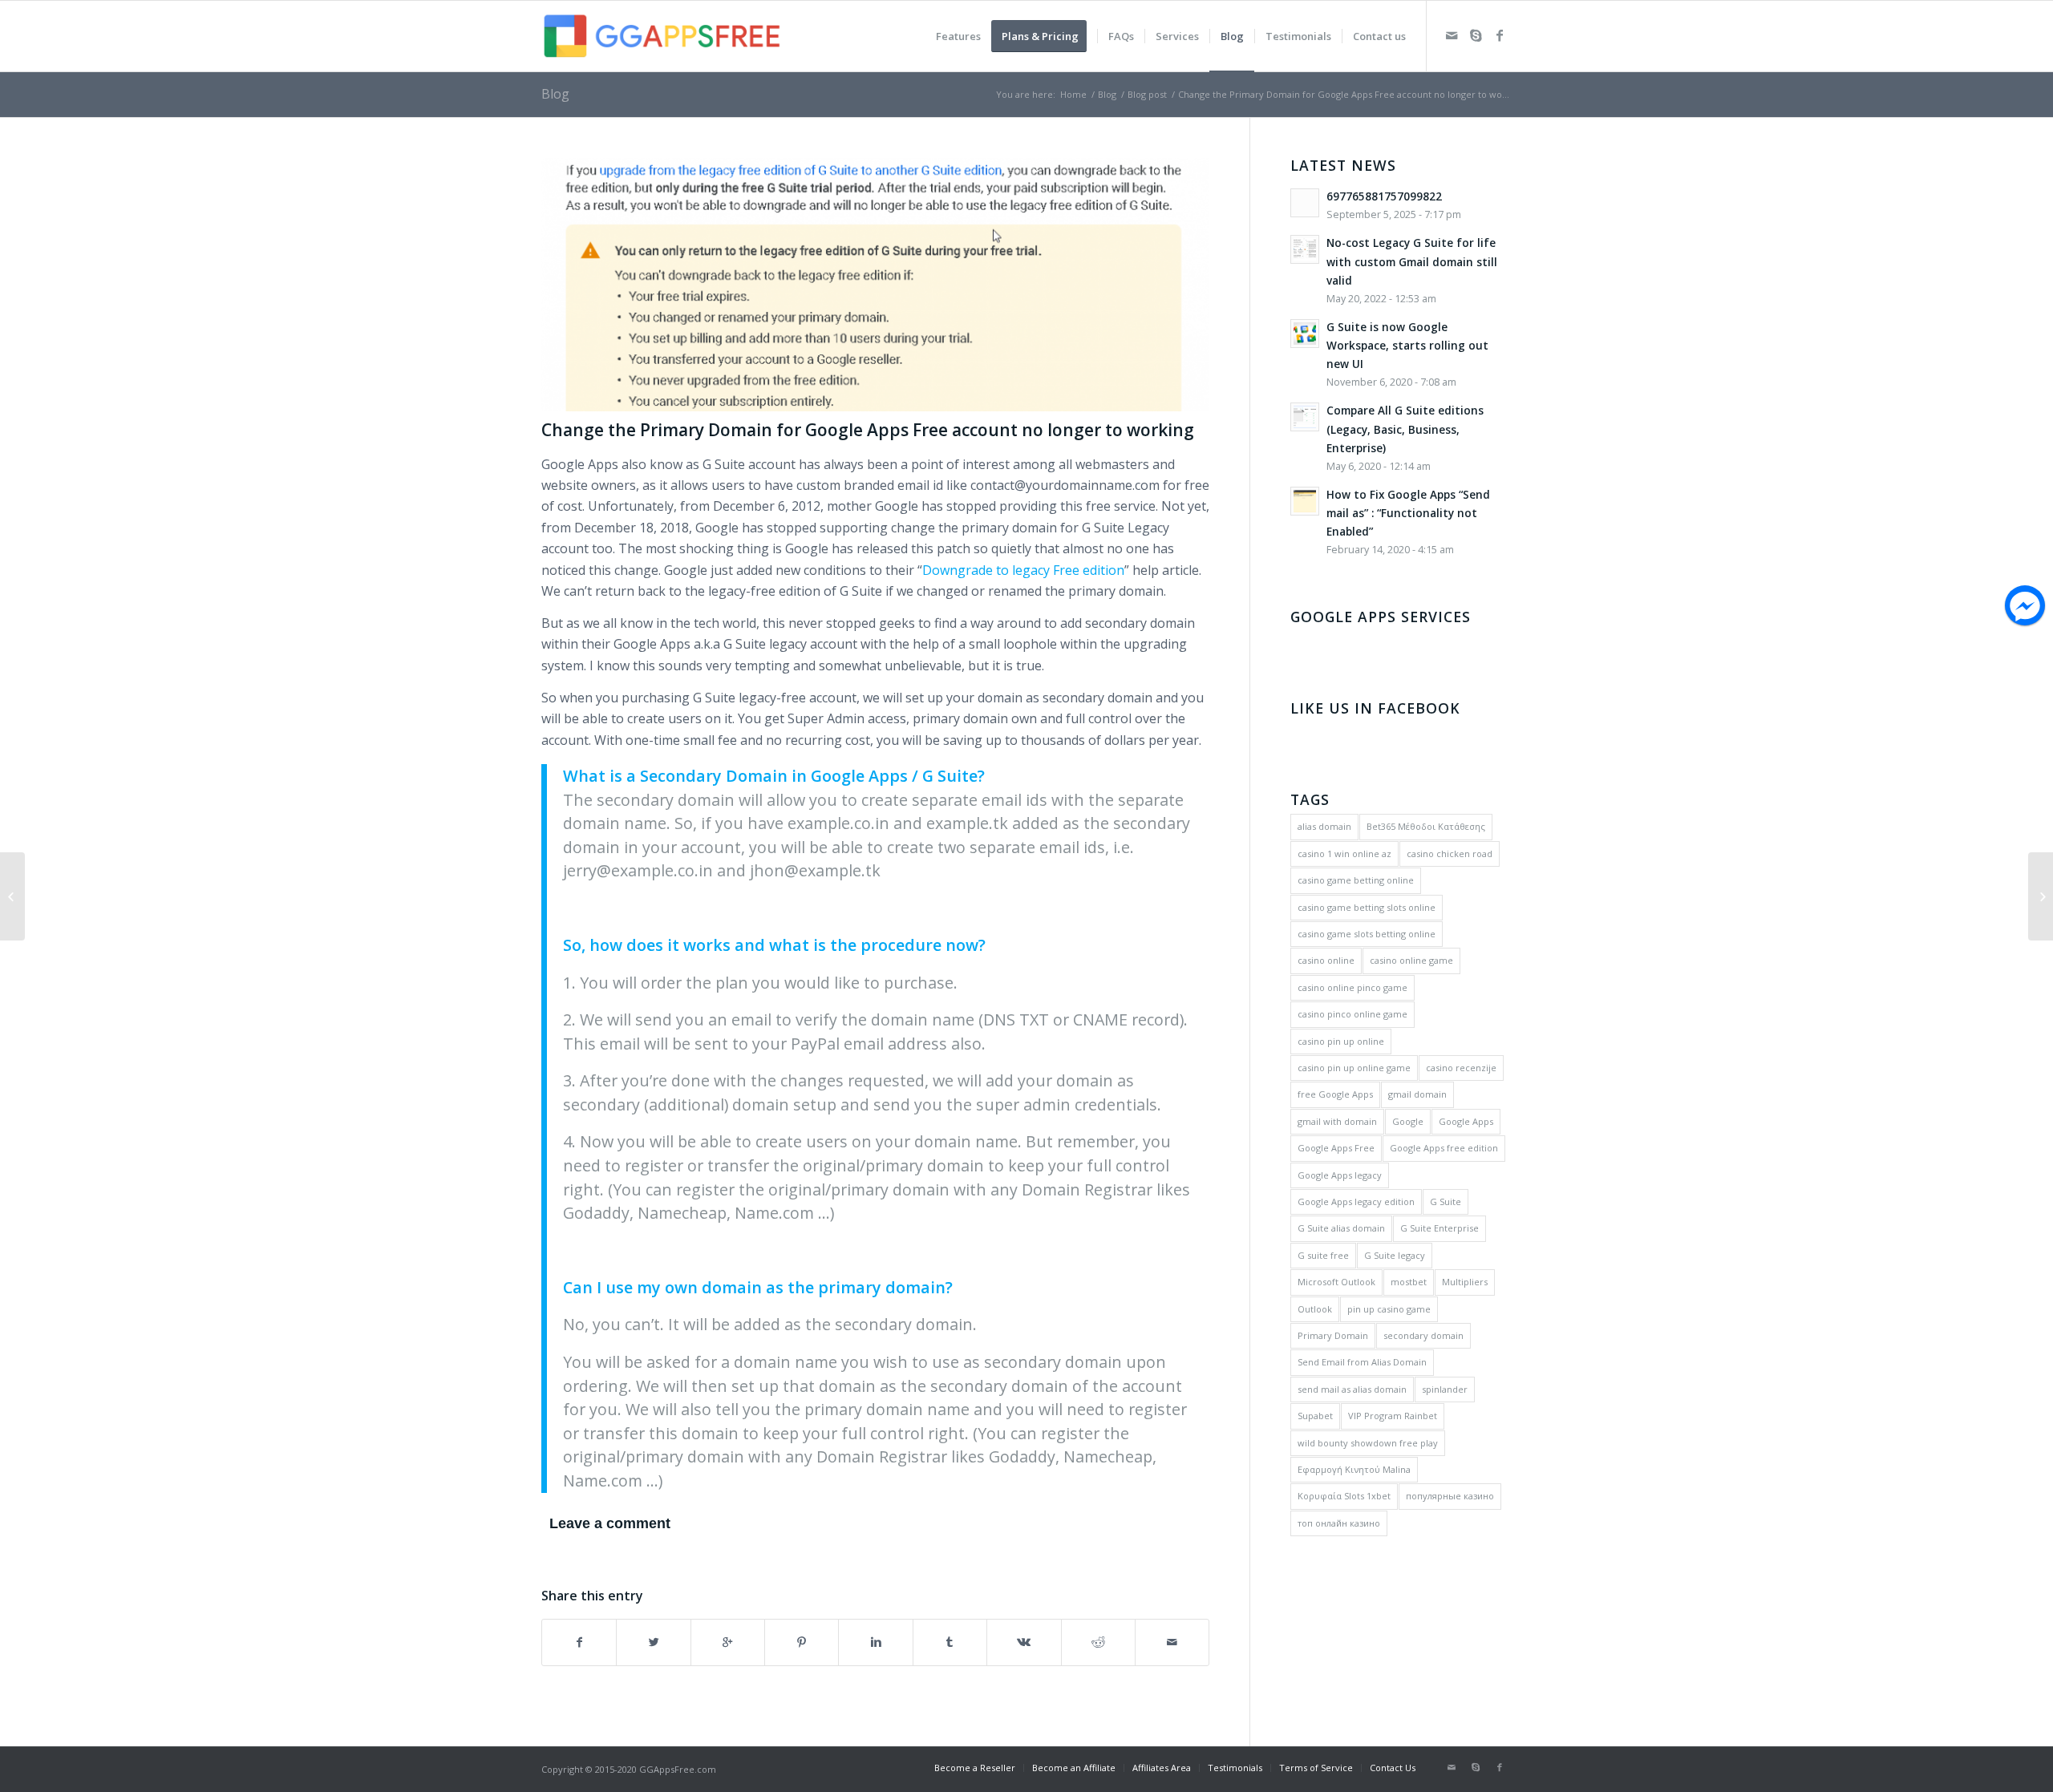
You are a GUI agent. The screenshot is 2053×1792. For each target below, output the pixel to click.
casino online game (1411, 960)
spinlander (1445, 1389)
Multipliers (1465, 1282)
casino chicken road (1450, 854)
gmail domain (1417, 1094)
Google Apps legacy (1340, 1175)
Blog (555, 94)
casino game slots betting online (1367, 934)
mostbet (1409, 1282)
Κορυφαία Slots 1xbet (1344, 1496)
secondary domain (1423, 1335)
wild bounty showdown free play (1368, 1443)
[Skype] (1476, 35)
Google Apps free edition (1444, 1148)
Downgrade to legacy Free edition (1023, 570)
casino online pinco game (1352, 987)
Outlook (1315, 1309)
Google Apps (1466, 1121)
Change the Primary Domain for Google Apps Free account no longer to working (868, 430)
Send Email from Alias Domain (1362, 1362)
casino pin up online (1341, 1041)
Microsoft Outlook (1336, 1282)
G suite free (1323, 1255)
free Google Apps (1335, 1094)
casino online (1326, 960)
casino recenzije (1461, 1068)
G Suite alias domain (1341, 1228)
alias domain (1324, 826)
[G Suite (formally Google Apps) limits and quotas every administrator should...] (12, 896)
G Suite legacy (1395, 1255)
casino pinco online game (1352, 1014)
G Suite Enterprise (1440, 1228)
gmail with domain (1337, 1121)
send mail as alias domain (1352, 1389)
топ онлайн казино (1339, 1523)
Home (1073, 94)
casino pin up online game (1354, 1068)
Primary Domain (1333, 1335)
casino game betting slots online (1367, 907)
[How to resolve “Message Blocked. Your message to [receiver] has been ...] (2041, 896)
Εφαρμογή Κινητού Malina (1354, 1469)
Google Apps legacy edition (1356, 1201)
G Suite (1446, 1201)
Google (1408, 1121)
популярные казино (1450, 1496)
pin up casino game (1389, 1309)
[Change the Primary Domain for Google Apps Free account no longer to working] (875, 285)
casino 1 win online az (1344, 854)
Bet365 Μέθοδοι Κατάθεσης (1426, 826)
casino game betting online (1356, 880)
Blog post (1147, 94)
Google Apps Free (1336, 1148)
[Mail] (1452, 35)
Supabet (1315, 1416)
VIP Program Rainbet (1393, 1416)
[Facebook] (1500, 35)
